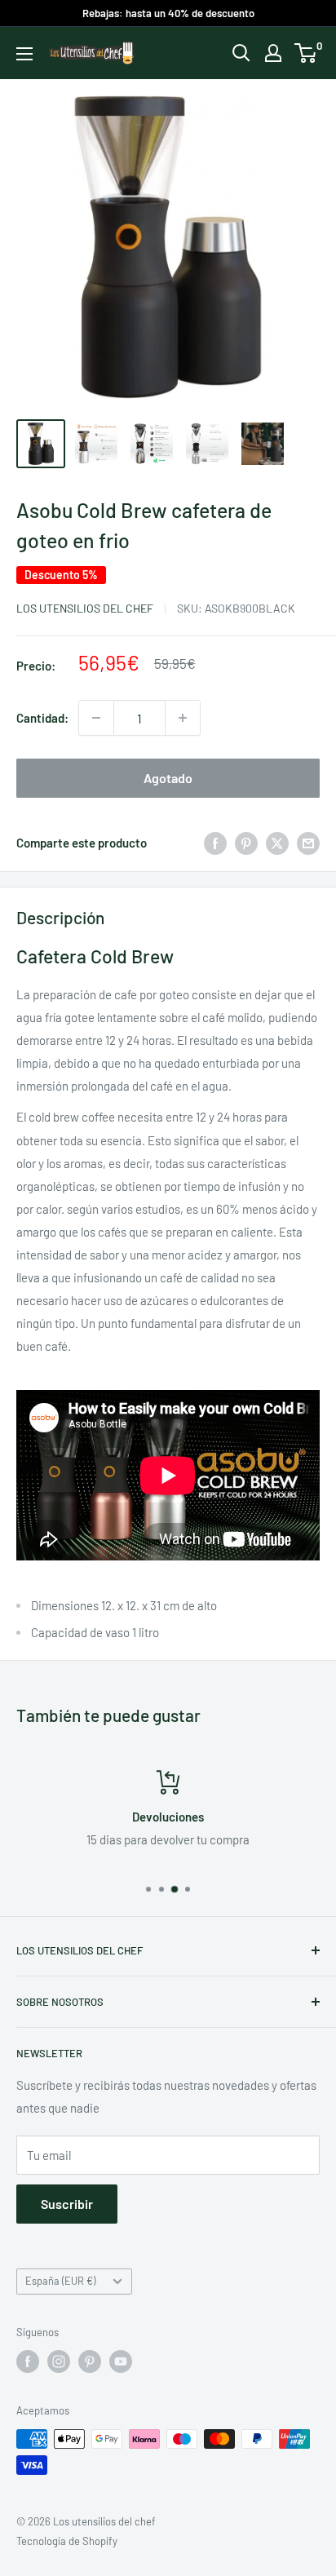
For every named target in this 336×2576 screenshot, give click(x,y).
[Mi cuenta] (273, 53)
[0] (306, 53)
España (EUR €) (60, 2281)
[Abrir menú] (24, 54)
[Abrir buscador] (241, 53)
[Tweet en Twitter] (277, 843)
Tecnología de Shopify (67, 2541)
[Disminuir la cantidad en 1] (96, 718)
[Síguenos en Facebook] (28, 2361)
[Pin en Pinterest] (246, 843)
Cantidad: (42, 718)
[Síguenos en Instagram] (59, 2361)
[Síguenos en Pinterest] (90, 2361)
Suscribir (67, 2204)
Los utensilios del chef (85, 608)
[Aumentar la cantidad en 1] (183, 718)
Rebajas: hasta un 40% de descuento (168, 13)
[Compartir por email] (308, 843)
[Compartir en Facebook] (215, 843)
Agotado (168, 778)
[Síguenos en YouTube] (121, 2361)
